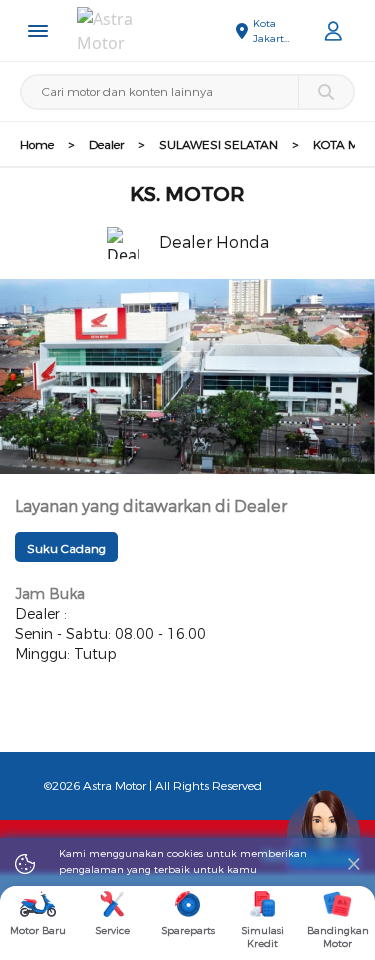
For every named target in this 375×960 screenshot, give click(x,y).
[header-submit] (325, 92)
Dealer (106, 145)
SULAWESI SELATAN (218, 145)
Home (37, 145)
